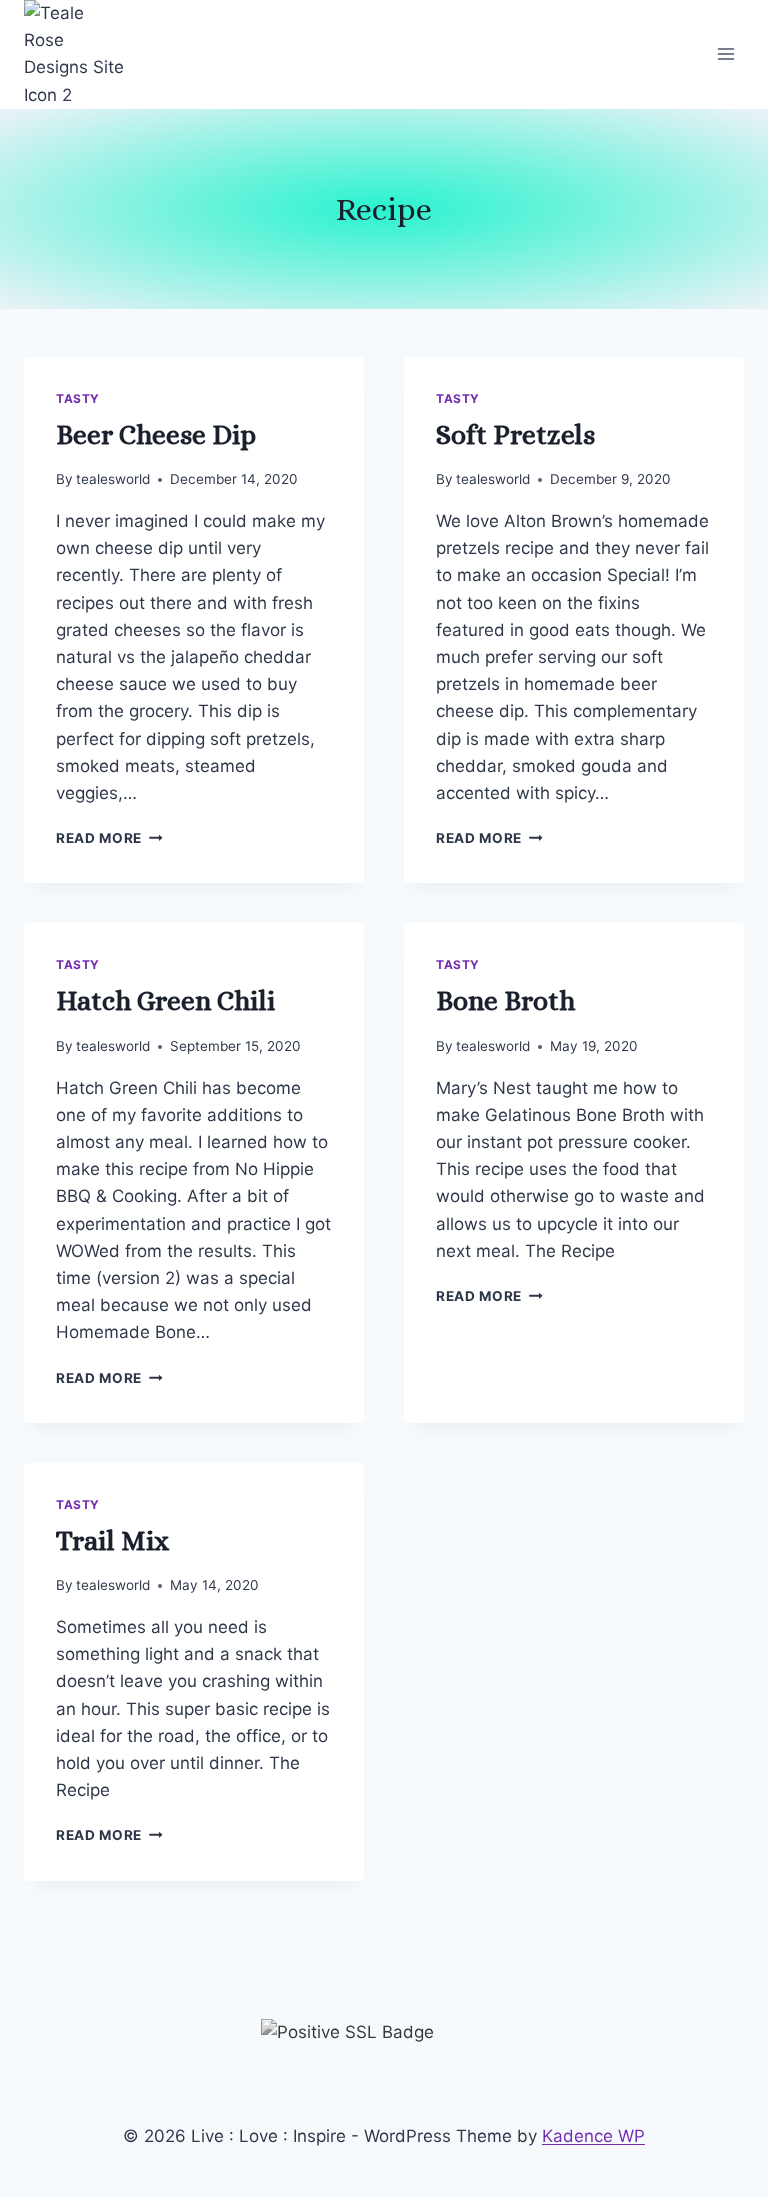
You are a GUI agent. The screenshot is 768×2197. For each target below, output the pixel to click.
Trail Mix (112, 1541)
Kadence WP (593, 2136)
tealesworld (113, 479)
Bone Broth (505, 1001)
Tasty (78, 398)
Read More (109, 838)
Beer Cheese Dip (156, 435)
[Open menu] (725, 54)
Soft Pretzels (515, 435)
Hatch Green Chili (165, 1001)
